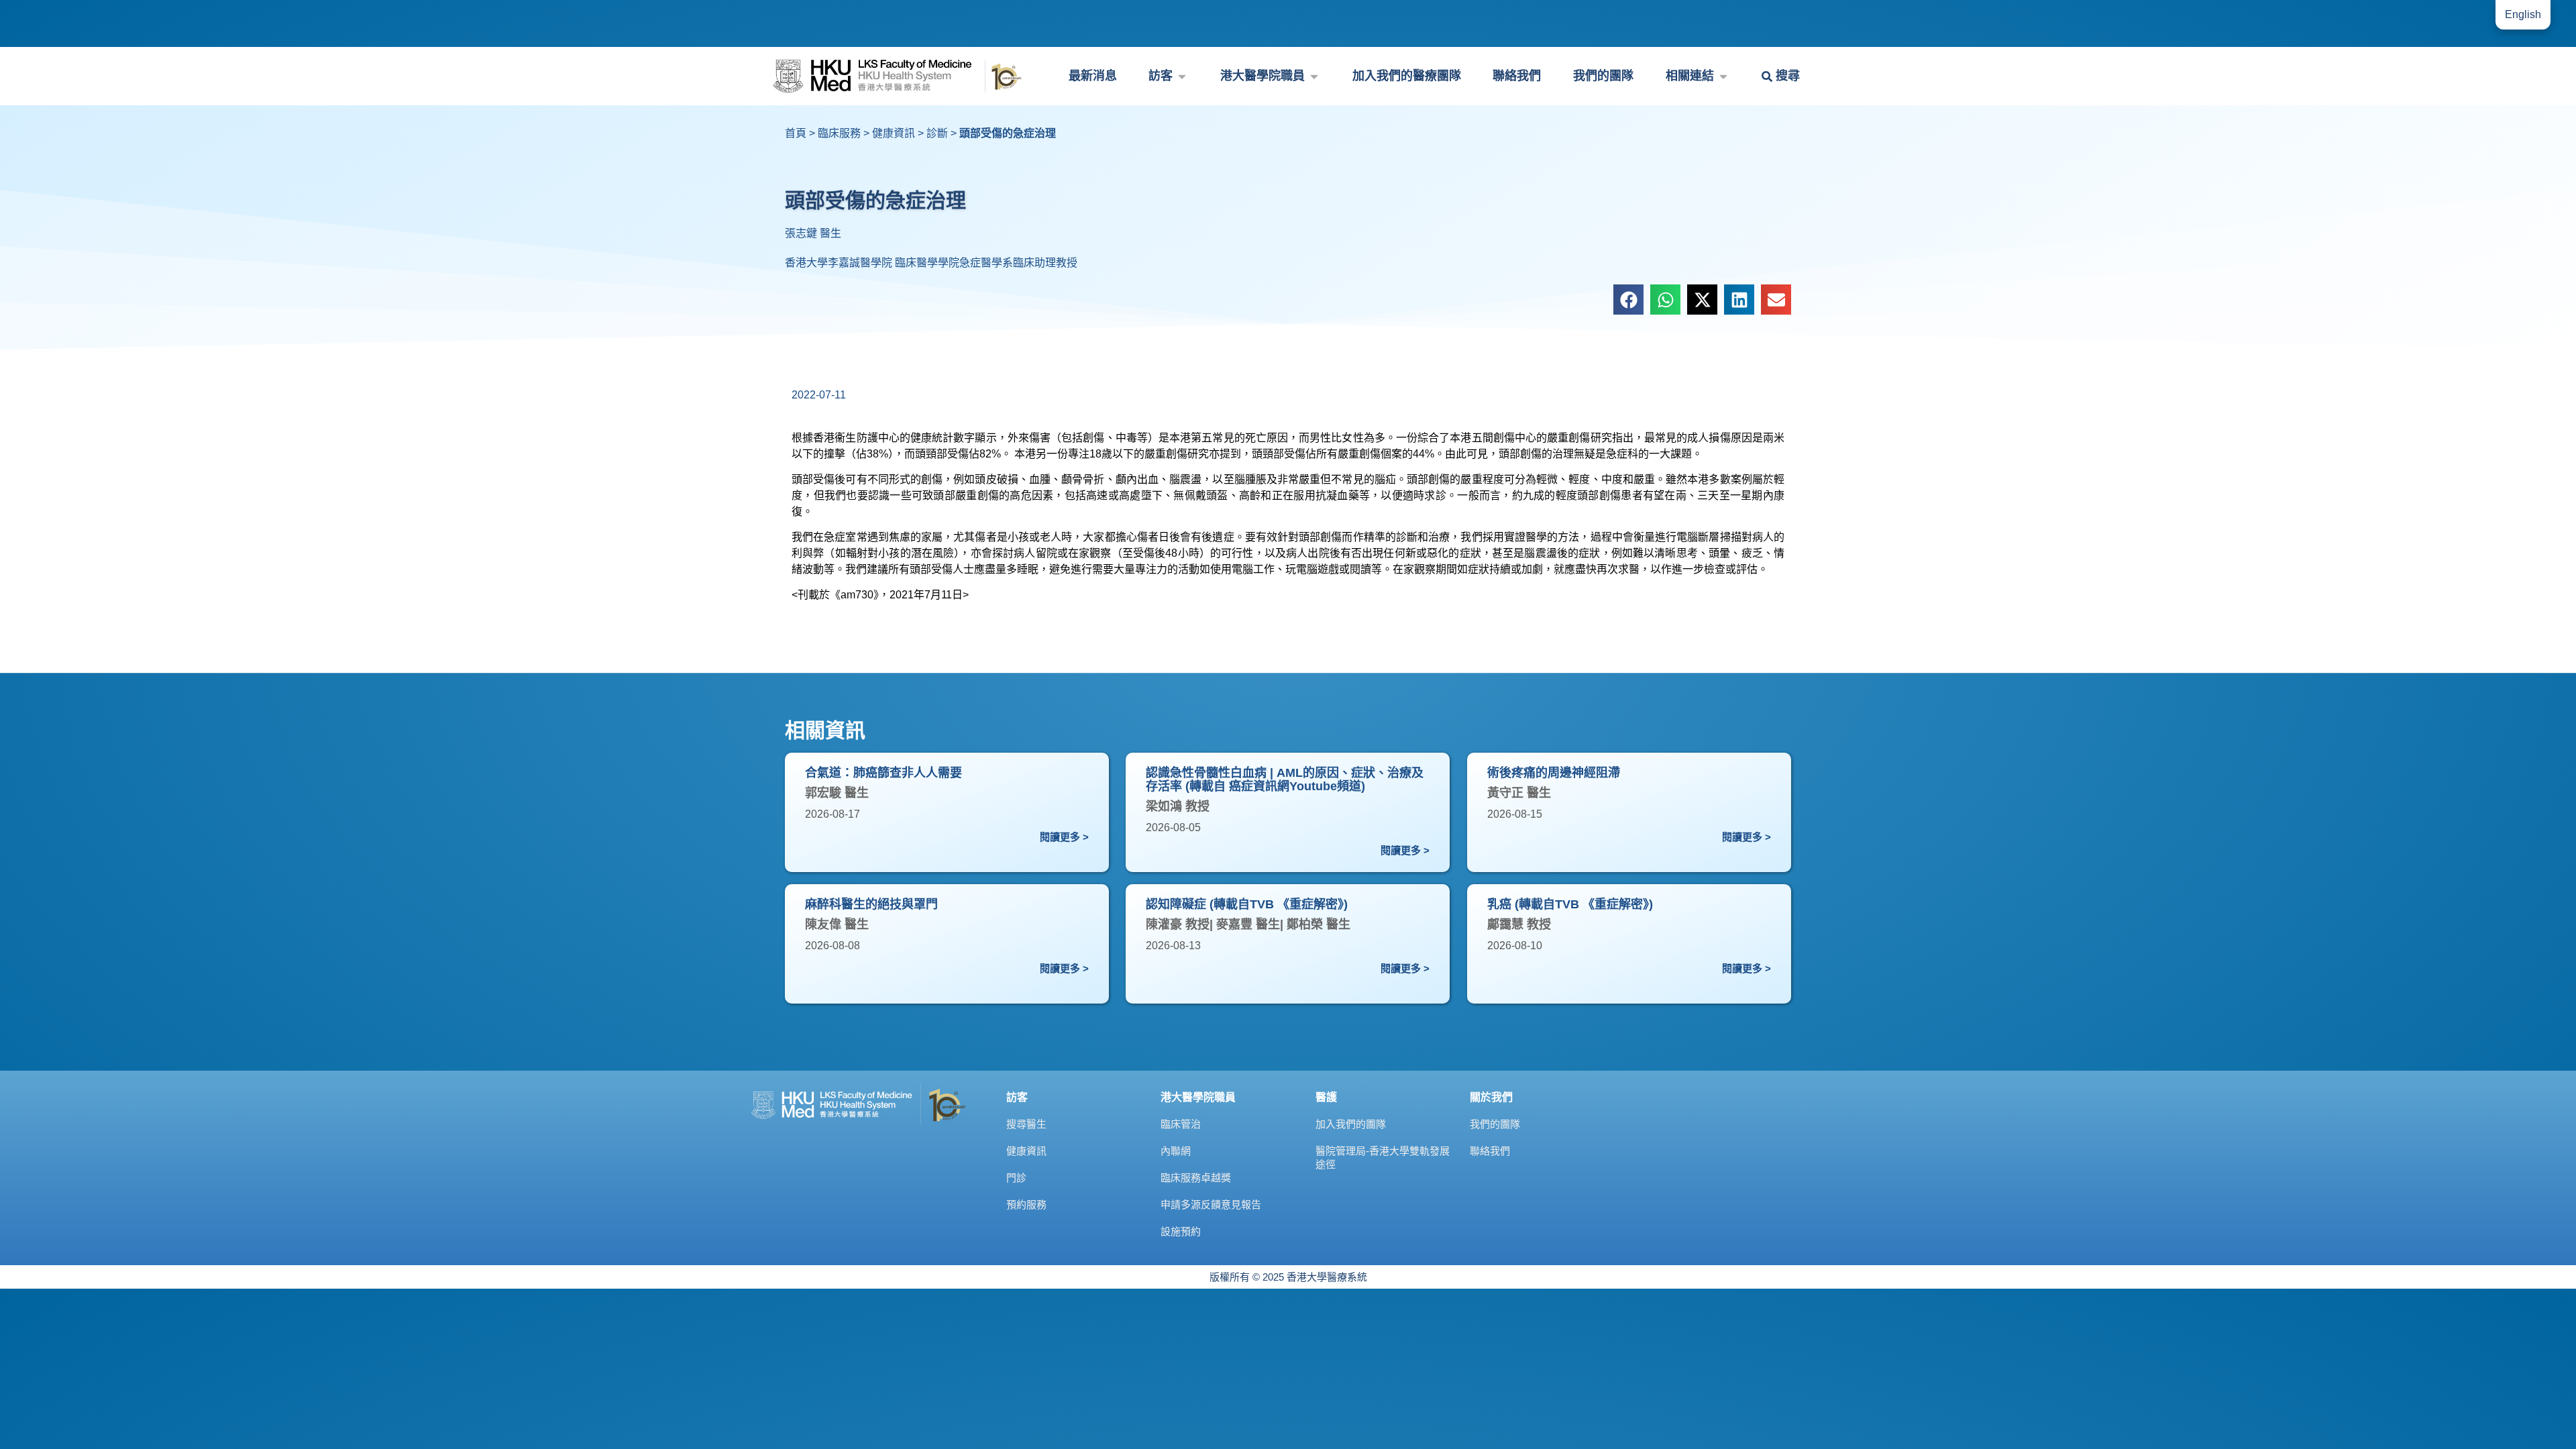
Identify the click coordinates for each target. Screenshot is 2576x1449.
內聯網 (1176, 1151)
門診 (1016, 1178)
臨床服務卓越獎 (1196, 1178)
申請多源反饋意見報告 (1211, 1204)
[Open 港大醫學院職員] (1314, 76)
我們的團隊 (1495, 1124)
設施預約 (1181, 1231)
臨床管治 (1181, 1124)
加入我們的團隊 (1351, 1124)
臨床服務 (839, 133)
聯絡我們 (1490, 1151)
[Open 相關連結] (1723, 76)
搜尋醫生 (1026, 1124)
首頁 (796, 133)
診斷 (937, 133)
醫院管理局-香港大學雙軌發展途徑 (1383, 1158)
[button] (1628, 300)
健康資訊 (894, 133)
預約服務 (1026, 1204)
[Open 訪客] (1182, 76)
